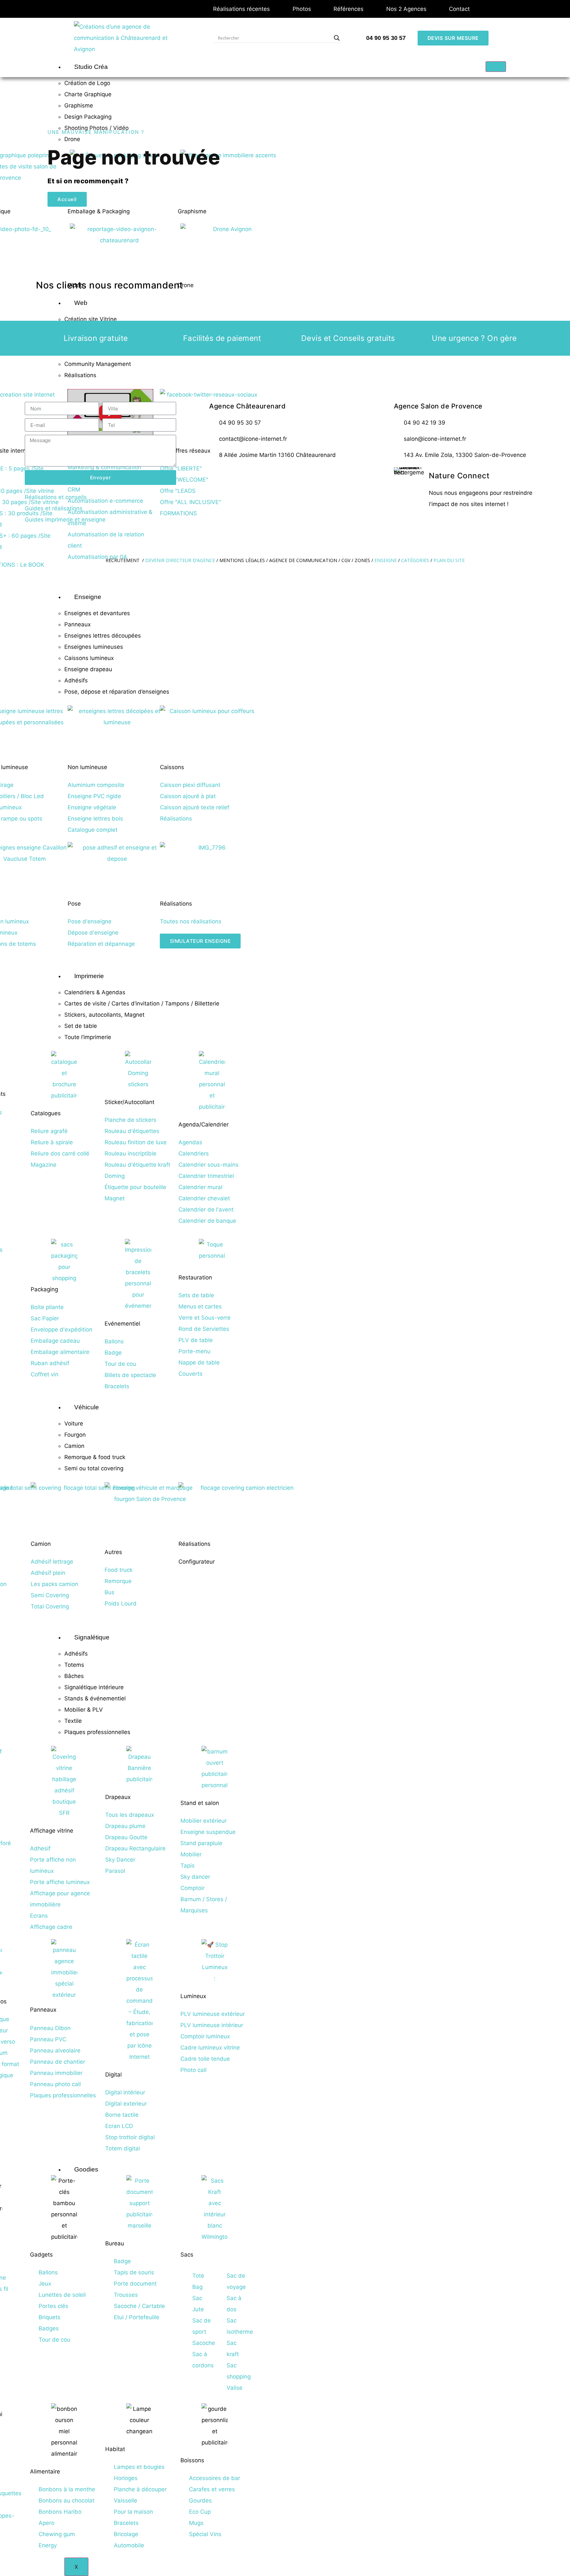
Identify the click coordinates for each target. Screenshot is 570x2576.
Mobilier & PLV (84, 1710)
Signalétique (92, 1637)
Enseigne (88, 597)
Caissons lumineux (89, 658)
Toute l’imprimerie (88, 1037)
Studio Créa (91, 67)
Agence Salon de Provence (438, 406)
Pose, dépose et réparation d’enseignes (117, 692)
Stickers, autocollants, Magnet (104, 1015)
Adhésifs (76, 680)
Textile (73, 1721)
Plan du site (449, 560)
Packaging (44, 1289)
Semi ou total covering (94, 1468)
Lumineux (193, 1996)
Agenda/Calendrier (204, 1124)
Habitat (115, 2449)
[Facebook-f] (218, 476)
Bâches (74, 1676)
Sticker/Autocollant (129, 1102)
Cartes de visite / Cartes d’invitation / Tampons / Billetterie (142, 1003)
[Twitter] (237, 476)
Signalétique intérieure (94, 1687)
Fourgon (75, 1435)
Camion (74, 1446)
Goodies (86, 2169)
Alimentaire (45, 2471)
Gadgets (41, 2255)
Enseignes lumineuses (94, 647)
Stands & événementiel (95, 1698)
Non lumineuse (87, 767)
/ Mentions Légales (241, 560)
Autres (113, 1552)
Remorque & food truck (95, 1457)
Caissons (172, 767)
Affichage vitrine (52, 1831)
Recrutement (123, 560)
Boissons (192, 2460)
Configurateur (197, 1562)
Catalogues (46, 1113)
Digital (113, 2075)
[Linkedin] (274, 476)
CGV (346, 560)
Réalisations (176, 904)
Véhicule (87, 1407)
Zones (362, 560)
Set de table (81, 1026)
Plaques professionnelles (97, 1732)
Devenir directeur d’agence (181, 560)
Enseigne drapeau (88, 669)
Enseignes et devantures (97, 613)
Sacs (187, 2255)
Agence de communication (303, 560)
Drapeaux (118, 1797)
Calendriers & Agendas (95, 992)
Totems (74, 1665)
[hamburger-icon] (496, 67)
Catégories (415, 560)
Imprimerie (89, 976)
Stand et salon (200, 1803)
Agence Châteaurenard (247, 406)
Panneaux (78, 624)
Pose (74, 904)
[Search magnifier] (337, 38)
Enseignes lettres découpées (103, 636)
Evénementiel (122, 1324)
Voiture (74, 1423)
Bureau (115, 2243)
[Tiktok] (292, 476)
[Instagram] (255, 476)
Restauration (195, 1277)
